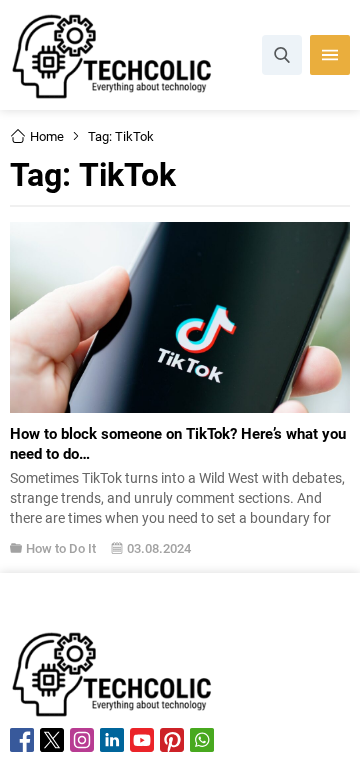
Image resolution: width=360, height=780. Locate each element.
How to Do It (61, 548)
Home (47, 136)
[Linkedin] (112, 740)
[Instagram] (82, 740)
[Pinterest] (172, 740)
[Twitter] (52, 740)
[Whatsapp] (202, 740)
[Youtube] (142, 740)
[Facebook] (22, 740)
